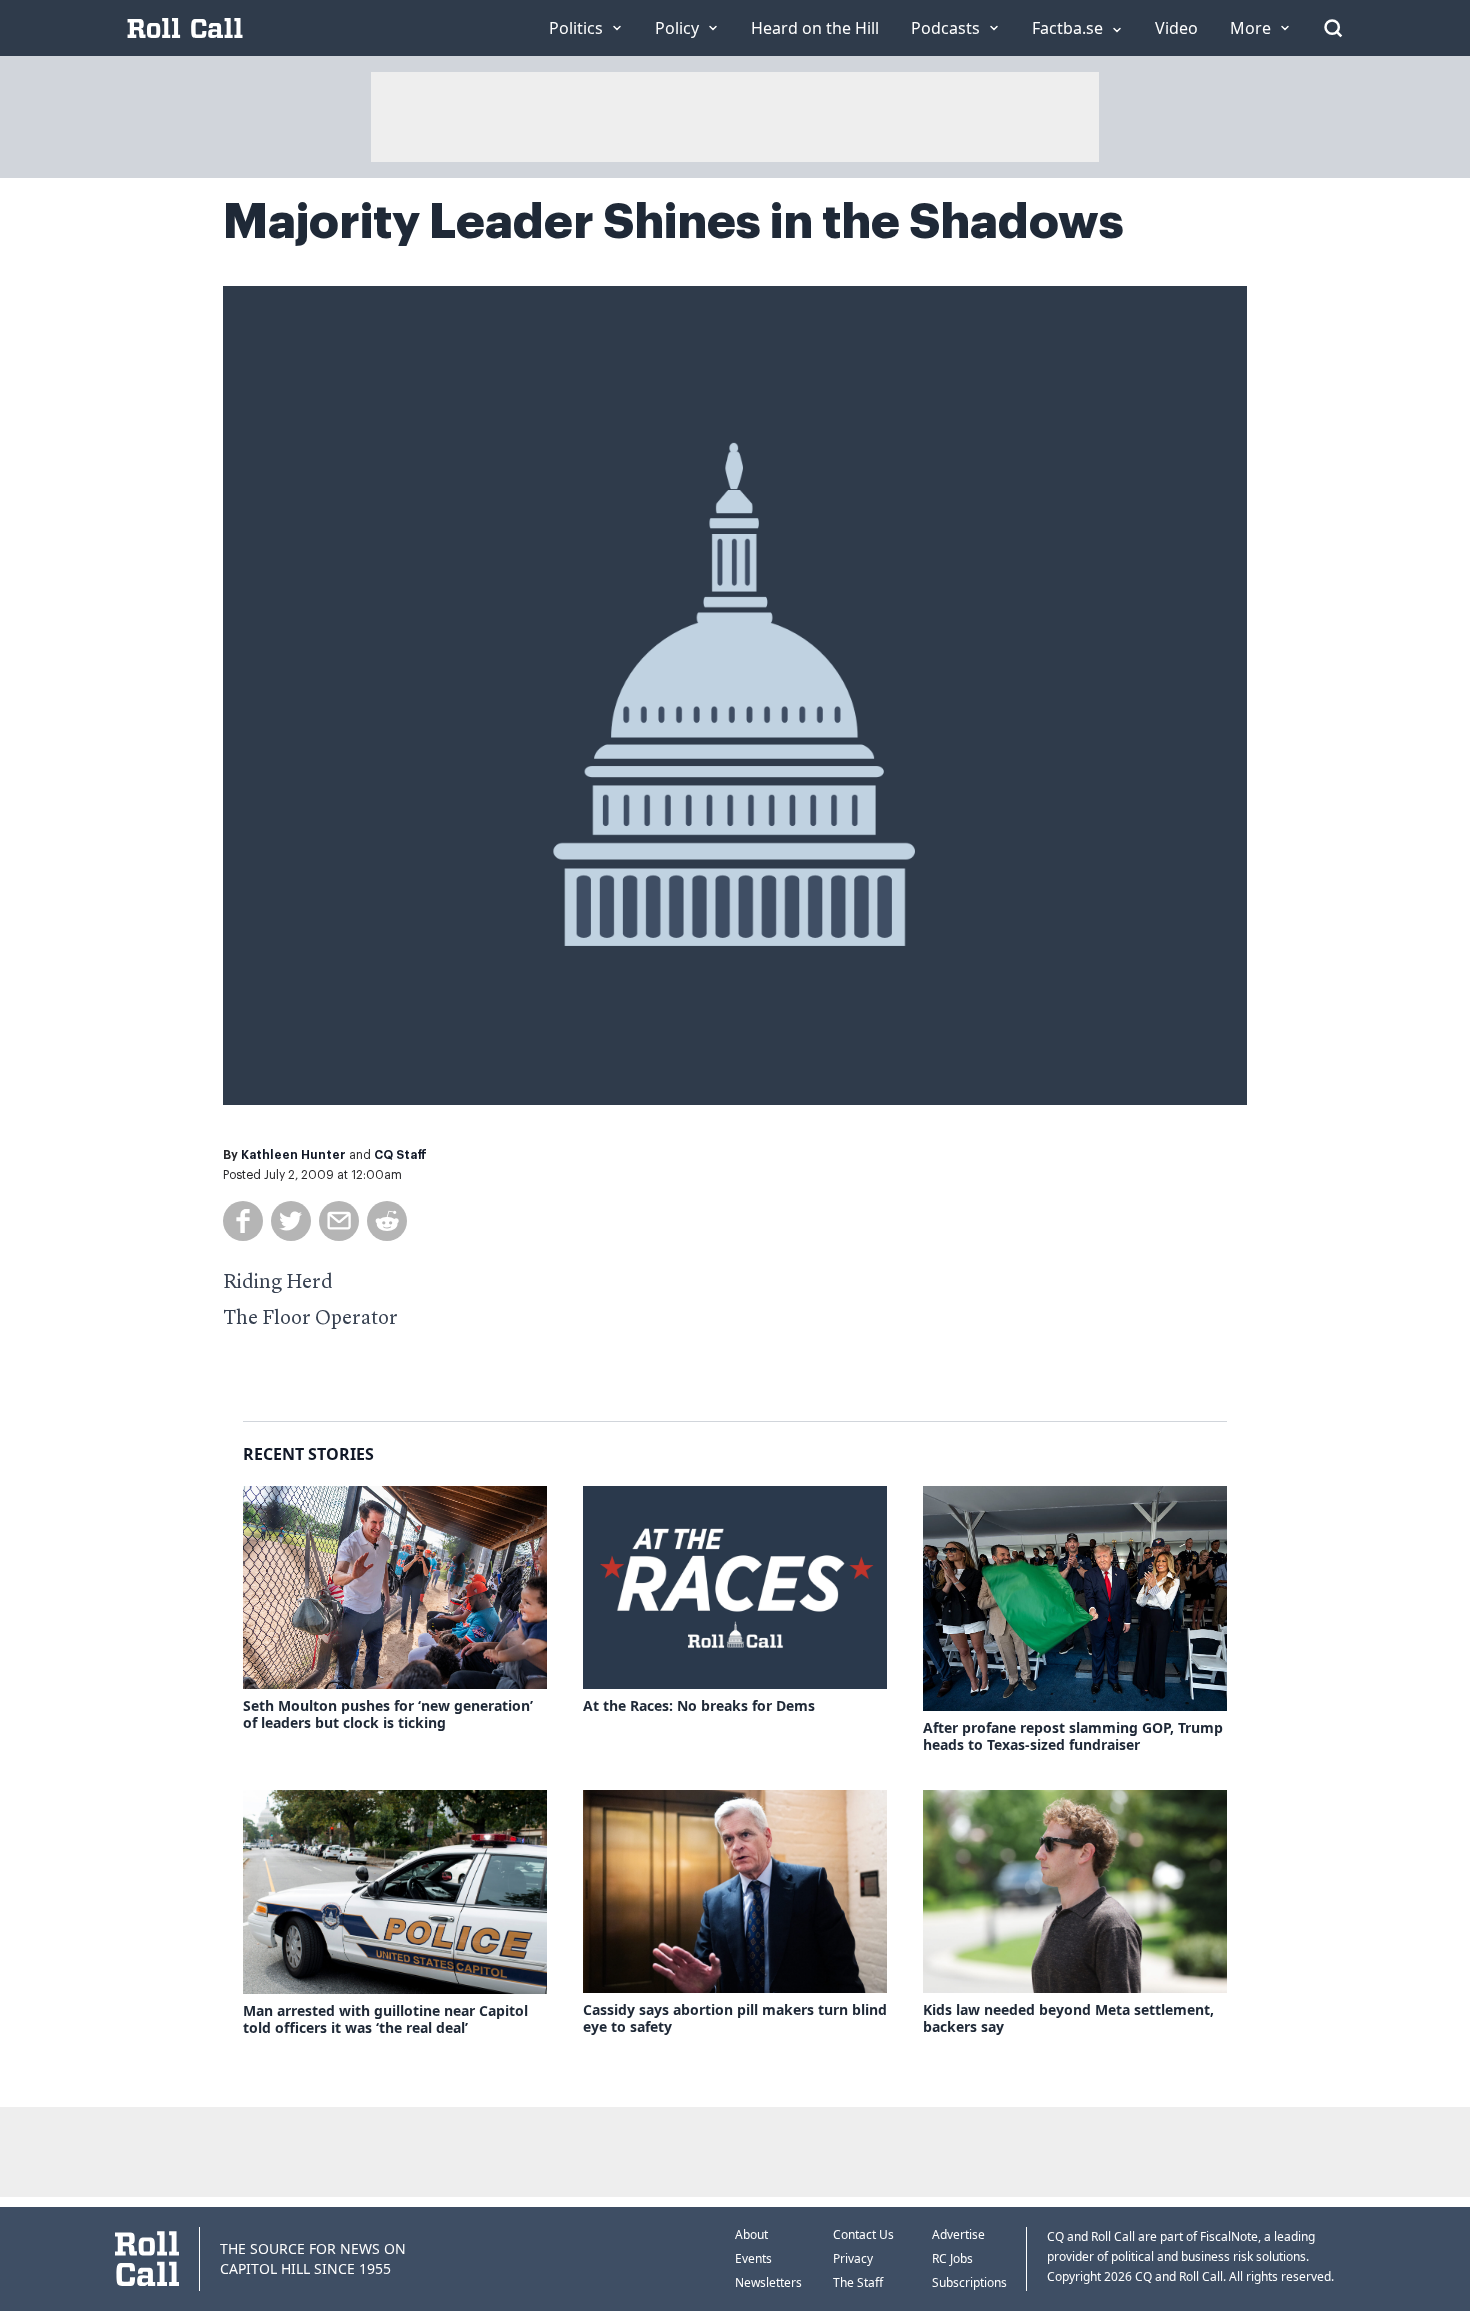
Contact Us (863, 2234)
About (751, 2234)
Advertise (958, 2234)
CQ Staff (400, 1155)
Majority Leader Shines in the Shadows (673, 222)
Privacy (853, 2258)
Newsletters (768, 2282)
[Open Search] (1333, 28)
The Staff (858, 2282)
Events (753, 2258)
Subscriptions (969, 2282)
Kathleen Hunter (293, 1155)
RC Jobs (952, 2258)
